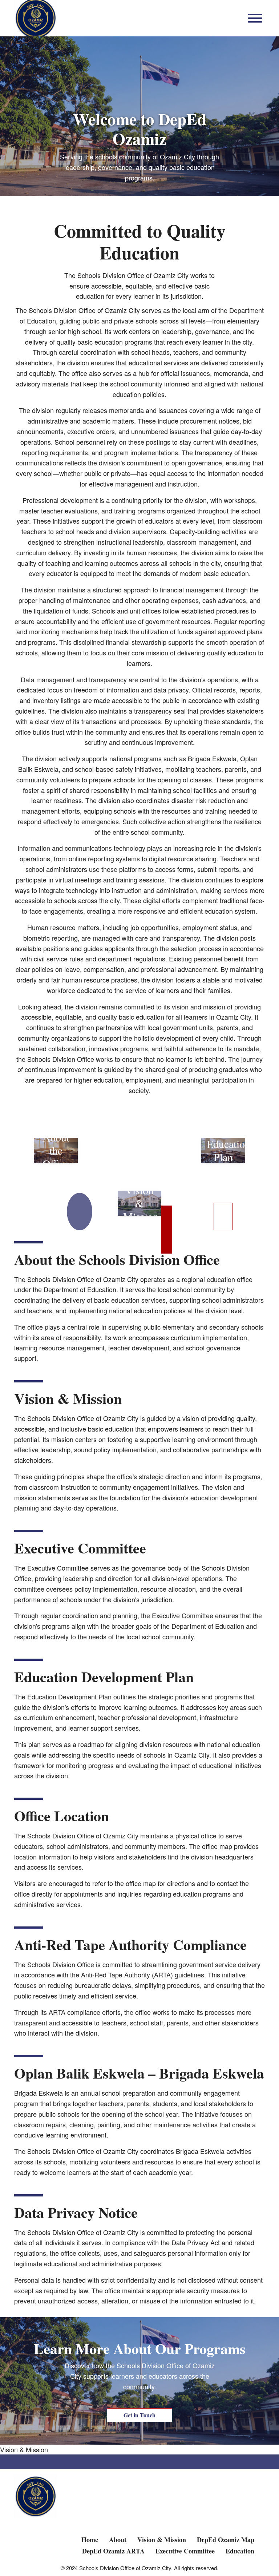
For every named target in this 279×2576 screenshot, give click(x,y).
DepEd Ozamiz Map (226, 2540)
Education (240, 2551)
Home (90, 2540)
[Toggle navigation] (255, 18)
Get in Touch (139, 2415)
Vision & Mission (24, 2449)
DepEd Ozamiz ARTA (113, 2551)
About (118, 2540)
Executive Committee (185, 2551)
